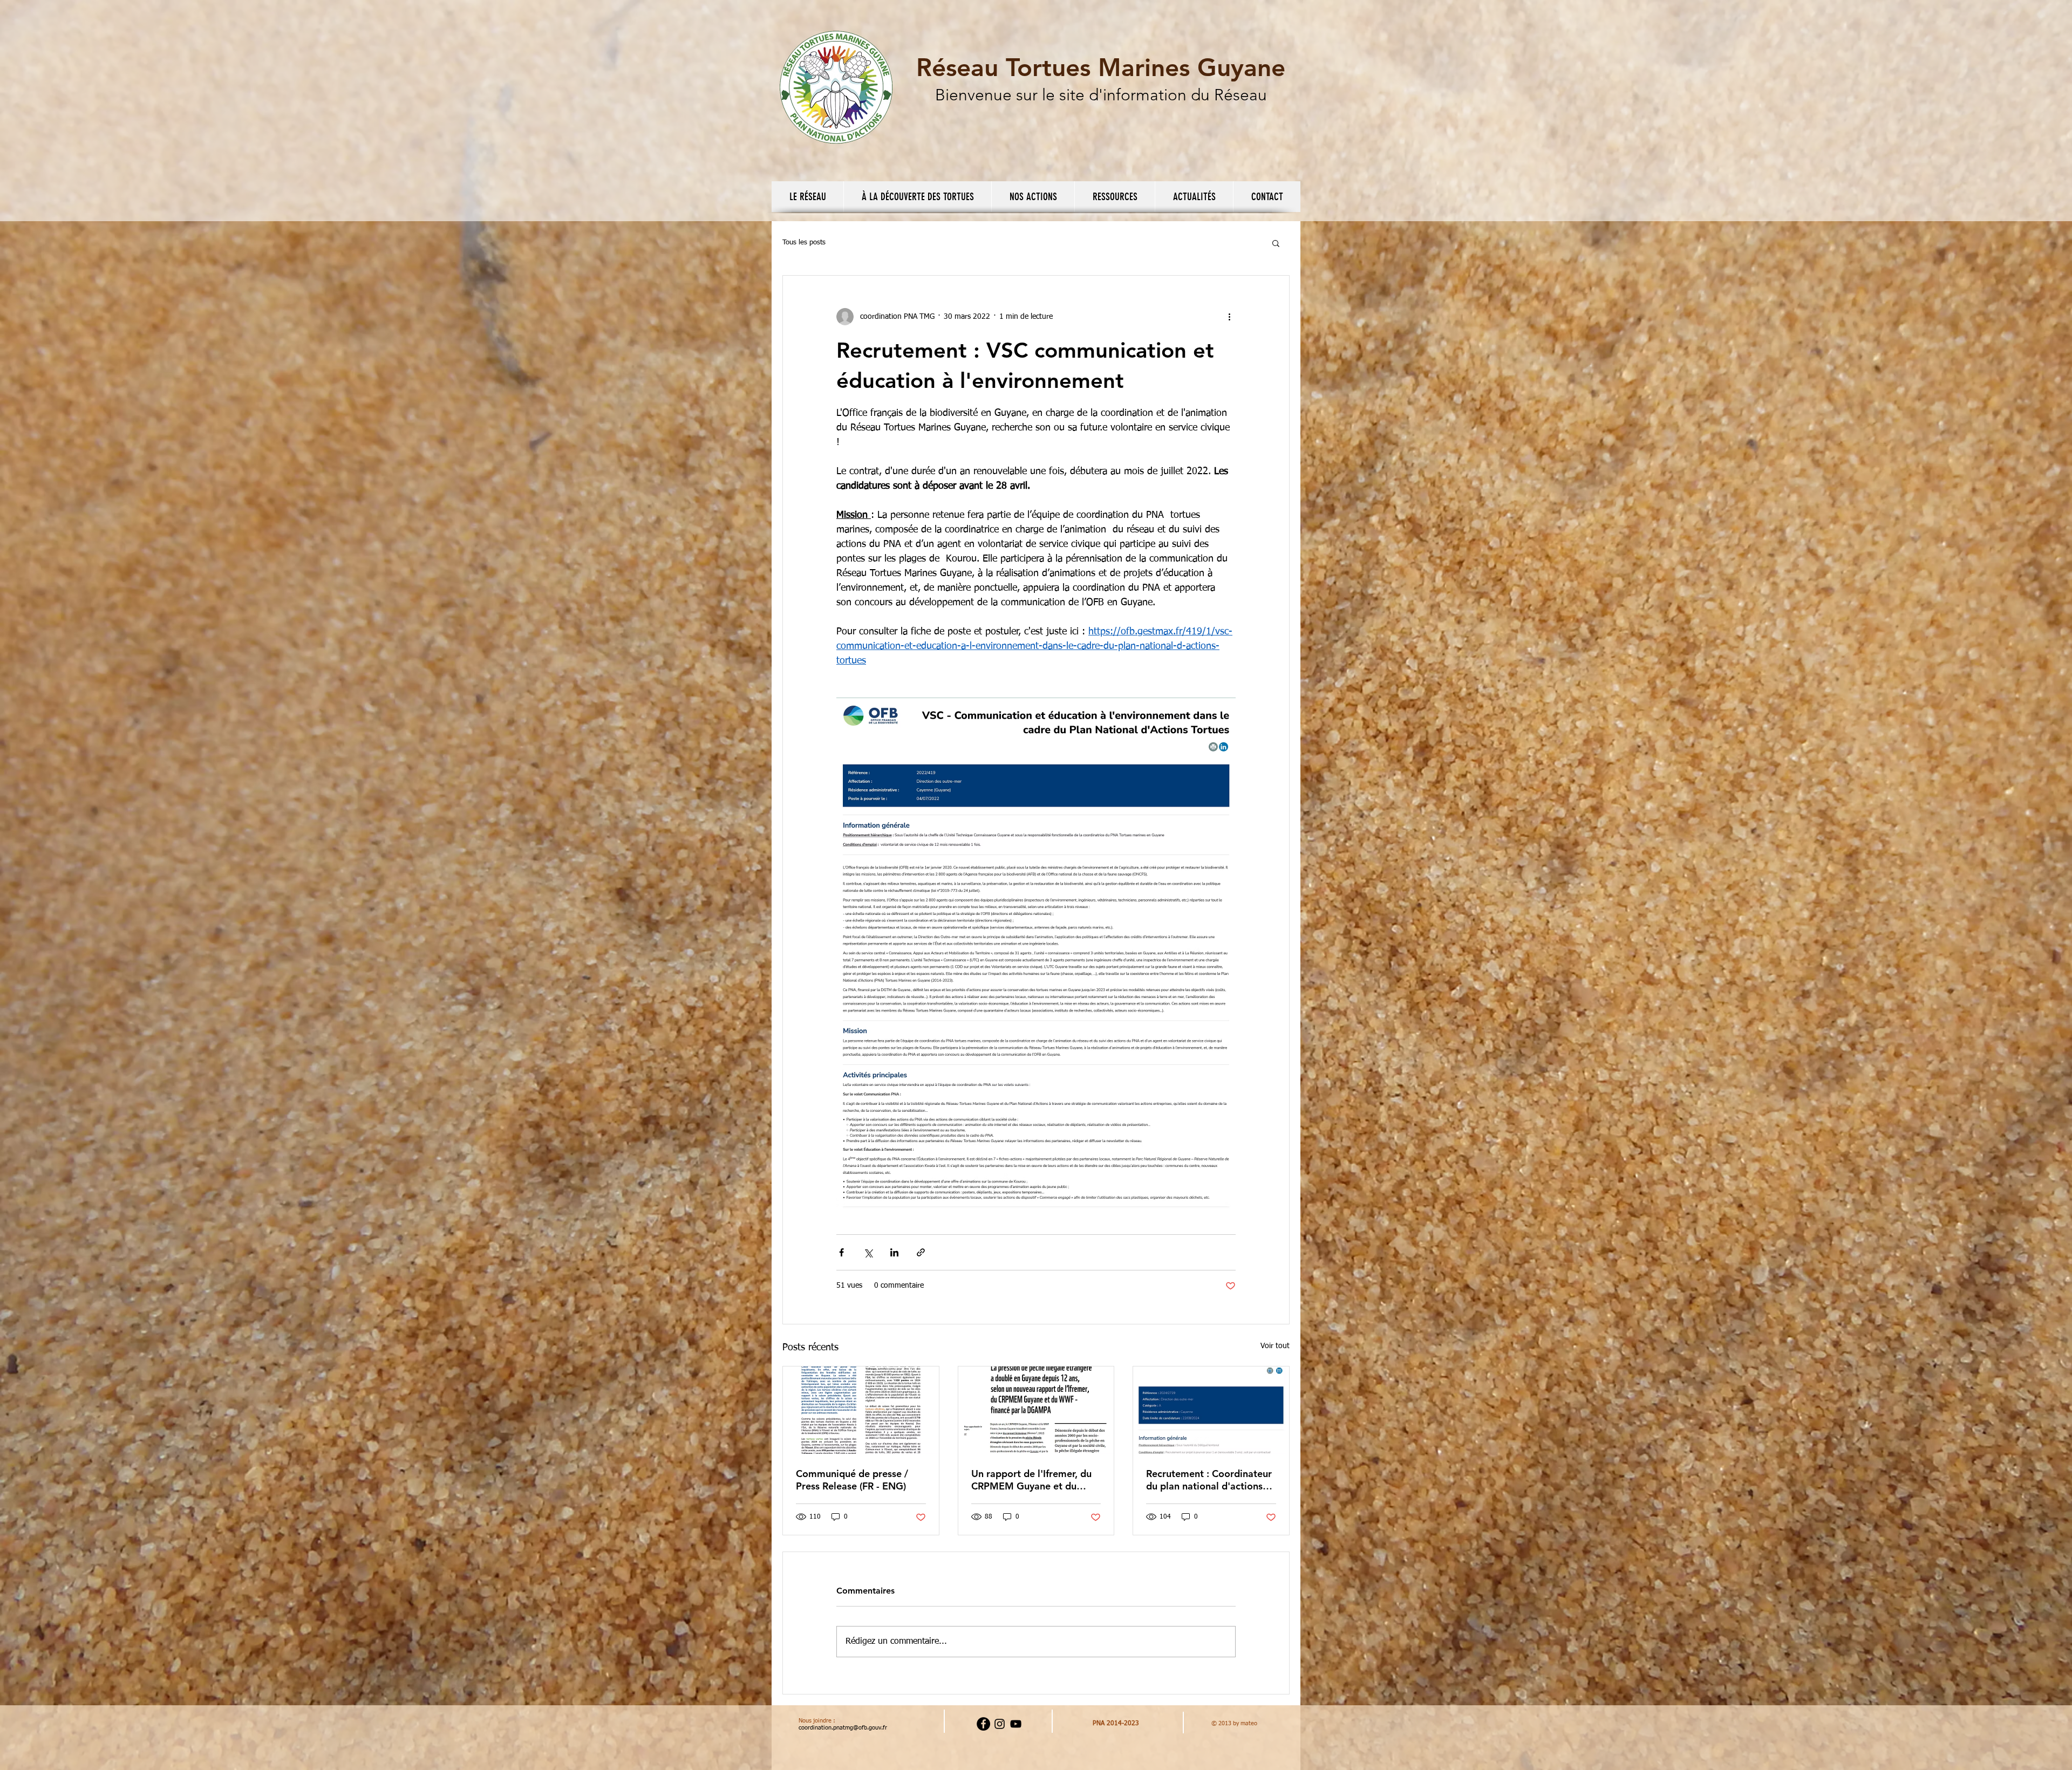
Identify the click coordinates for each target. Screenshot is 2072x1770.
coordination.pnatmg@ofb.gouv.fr (843, 1728)
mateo (1249, 1723)
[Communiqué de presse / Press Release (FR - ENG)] (861, 1410)
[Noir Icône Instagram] (1000, 1724)
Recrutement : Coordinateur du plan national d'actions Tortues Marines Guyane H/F (1210, 1480)
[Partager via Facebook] (841, 1252)
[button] (807, 197)
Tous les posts (804, 242)
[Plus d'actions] (1229, 317)
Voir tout (1275, 1346)
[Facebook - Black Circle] (983, 1724)
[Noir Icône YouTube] (1016, 1724)
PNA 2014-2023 (1116, 1724)
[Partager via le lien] (921, 1252)
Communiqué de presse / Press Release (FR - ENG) (852, 1480)
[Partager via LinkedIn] (894, 1252)
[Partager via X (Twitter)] (868, 1252)
